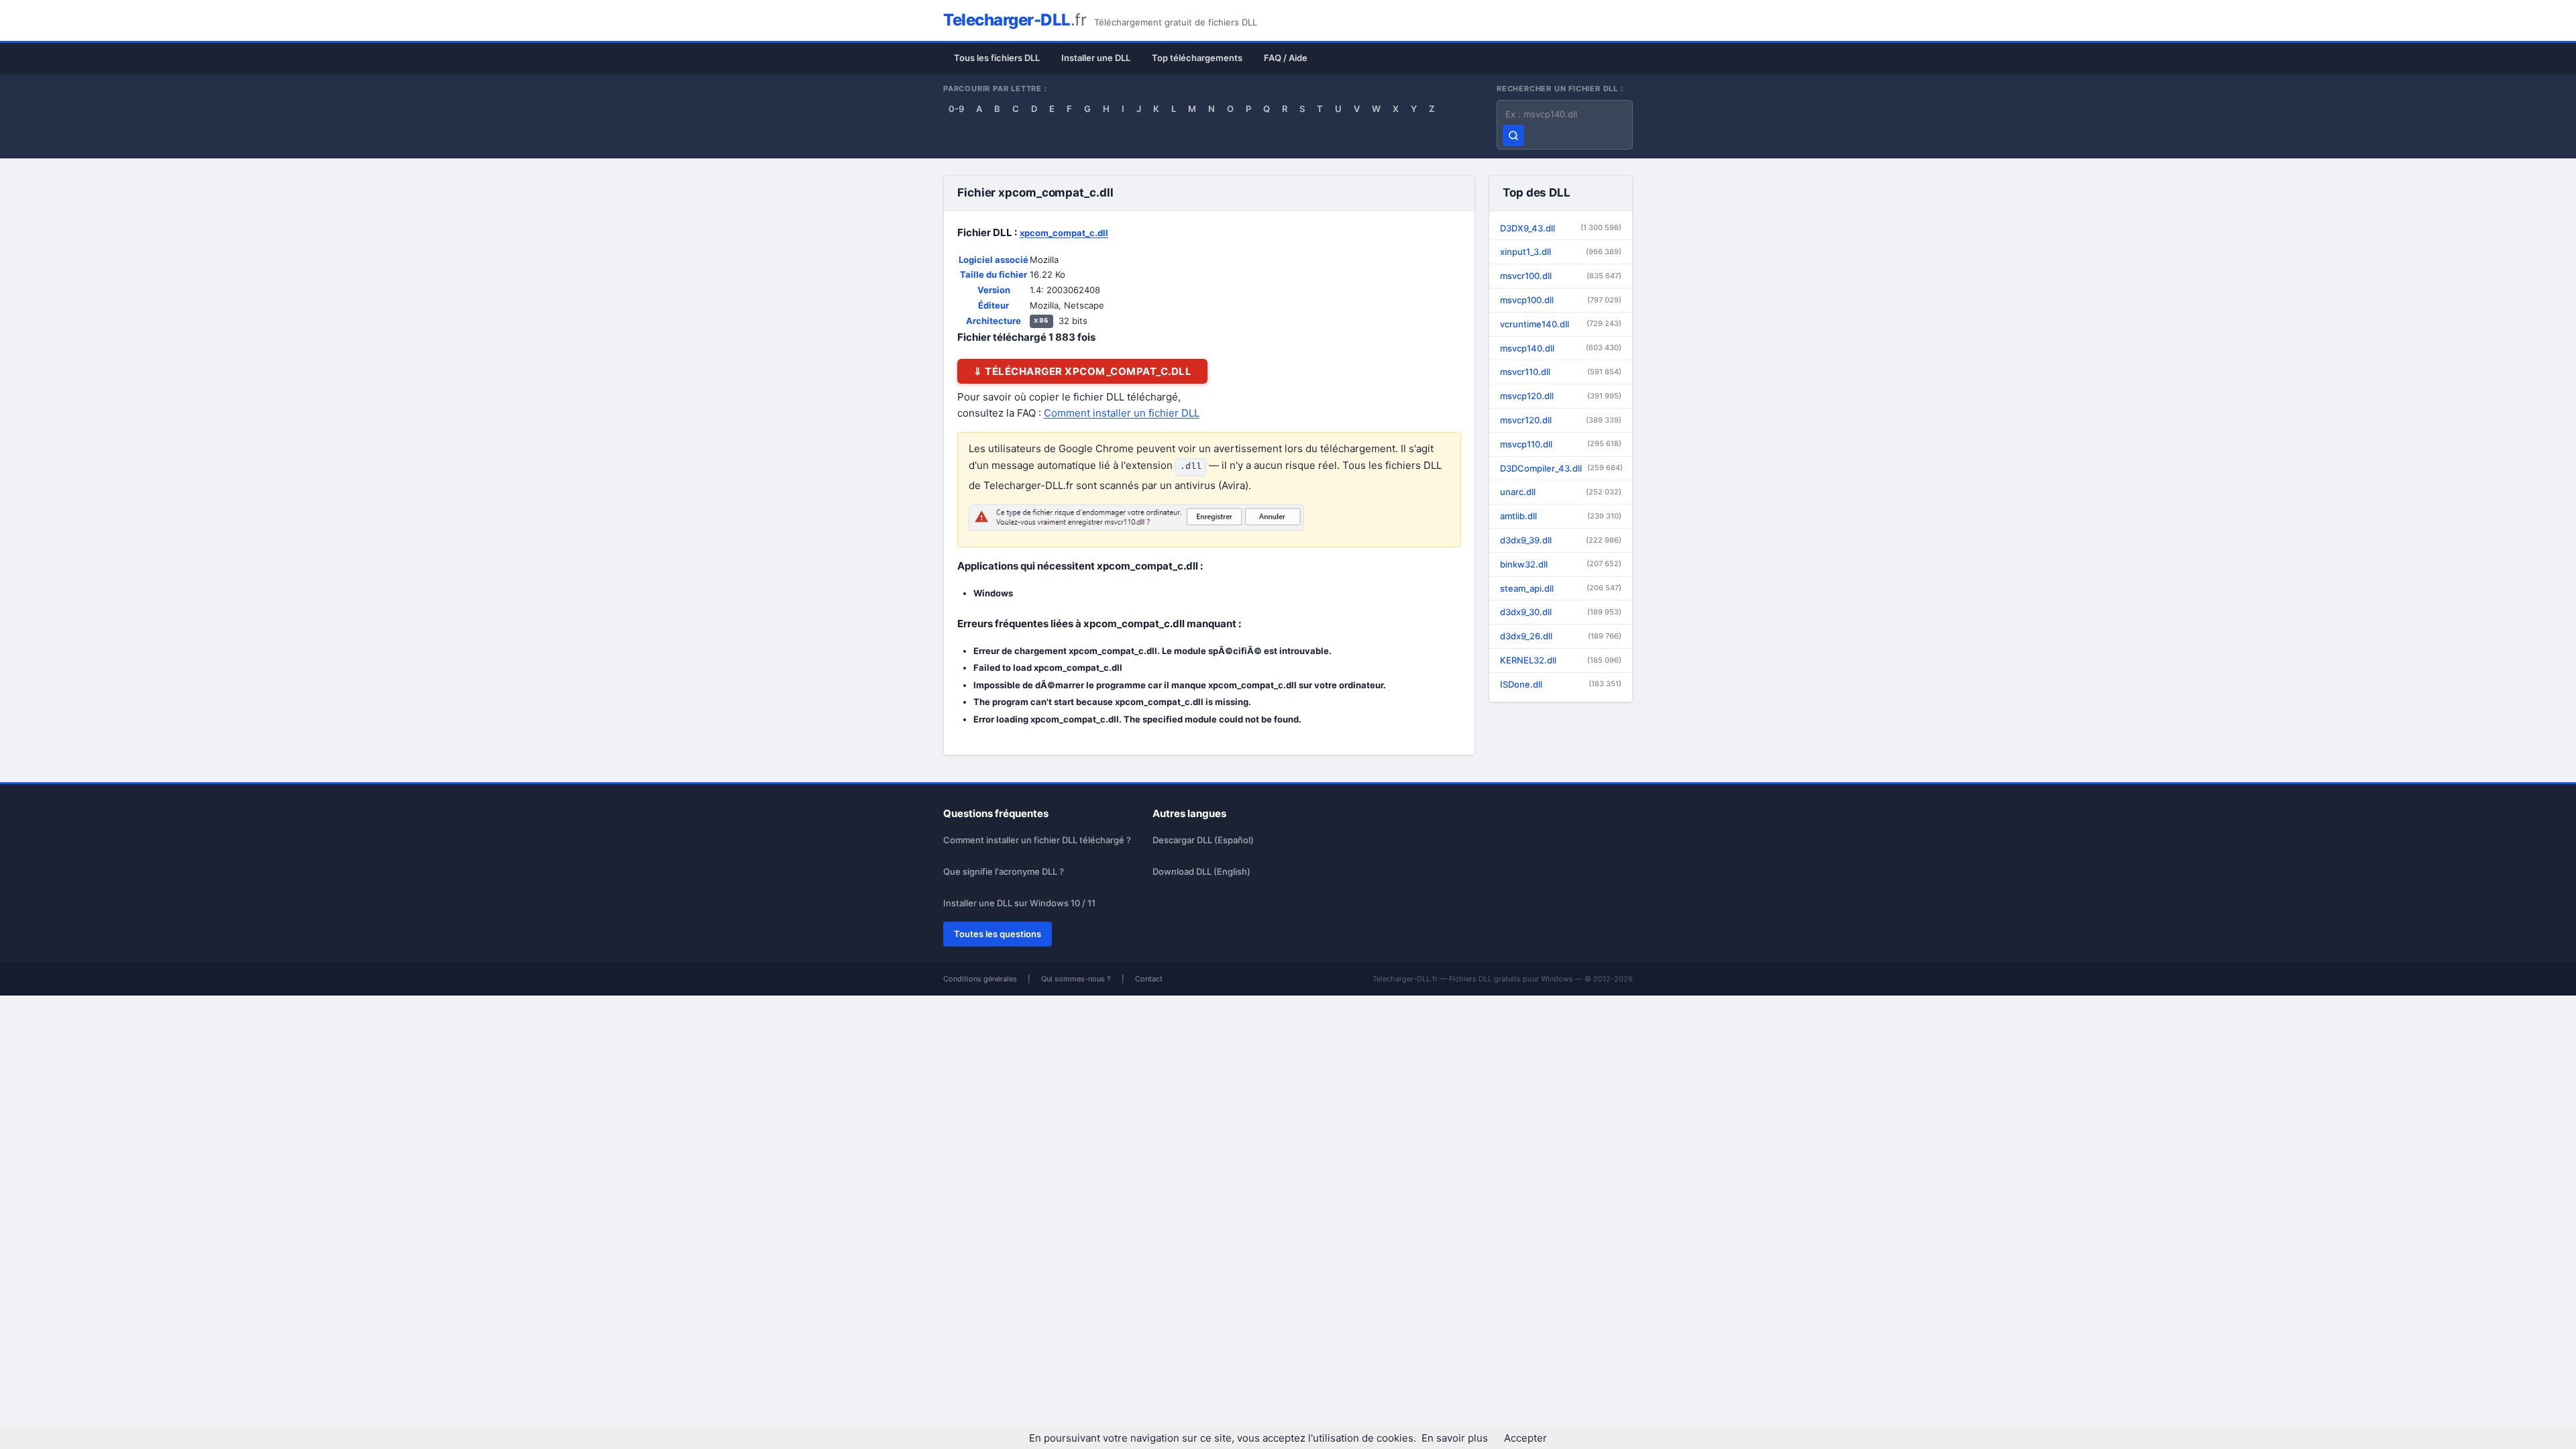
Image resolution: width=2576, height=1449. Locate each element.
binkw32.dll (1561, 564)
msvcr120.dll (1561, 420)
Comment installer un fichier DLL (1122, 413)
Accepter (1525, 1438)
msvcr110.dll (1561, 372)
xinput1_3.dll (1561, 252)
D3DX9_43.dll (1561, 228)
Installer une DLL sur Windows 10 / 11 (1019, 903)
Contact (1149, 979)
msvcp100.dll (1561, 300)
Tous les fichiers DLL (997, 58)
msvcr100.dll (1561, 276)
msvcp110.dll (1561, 444)
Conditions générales (980, 979)
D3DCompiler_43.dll (1561, 468)
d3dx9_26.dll (1561, 636)
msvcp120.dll (1561, 396)
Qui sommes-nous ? (1076, 979)
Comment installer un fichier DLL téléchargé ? (1037, 840)
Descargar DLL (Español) (1203, 840)
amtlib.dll (1561, 516)
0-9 (956, 109)
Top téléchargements (1197, 58)
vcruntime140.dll (1561, 324)
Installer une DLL (1096, 58)
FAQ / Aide (1286, 58)
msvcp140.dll (1561, 348)
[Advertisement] (1708, 302)
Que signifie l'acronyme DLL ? (1004, 871)
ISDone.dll (1561, 684)
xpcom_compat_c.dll (1064, 233)
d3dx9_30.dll (1561, 612)
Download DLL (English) (1201, 871)
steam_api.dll (1561, 588)
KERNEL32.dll (1561, 660)
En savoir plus (1455, 1438)
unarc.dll (1561, 492)
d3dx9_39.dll (1561, 540)
